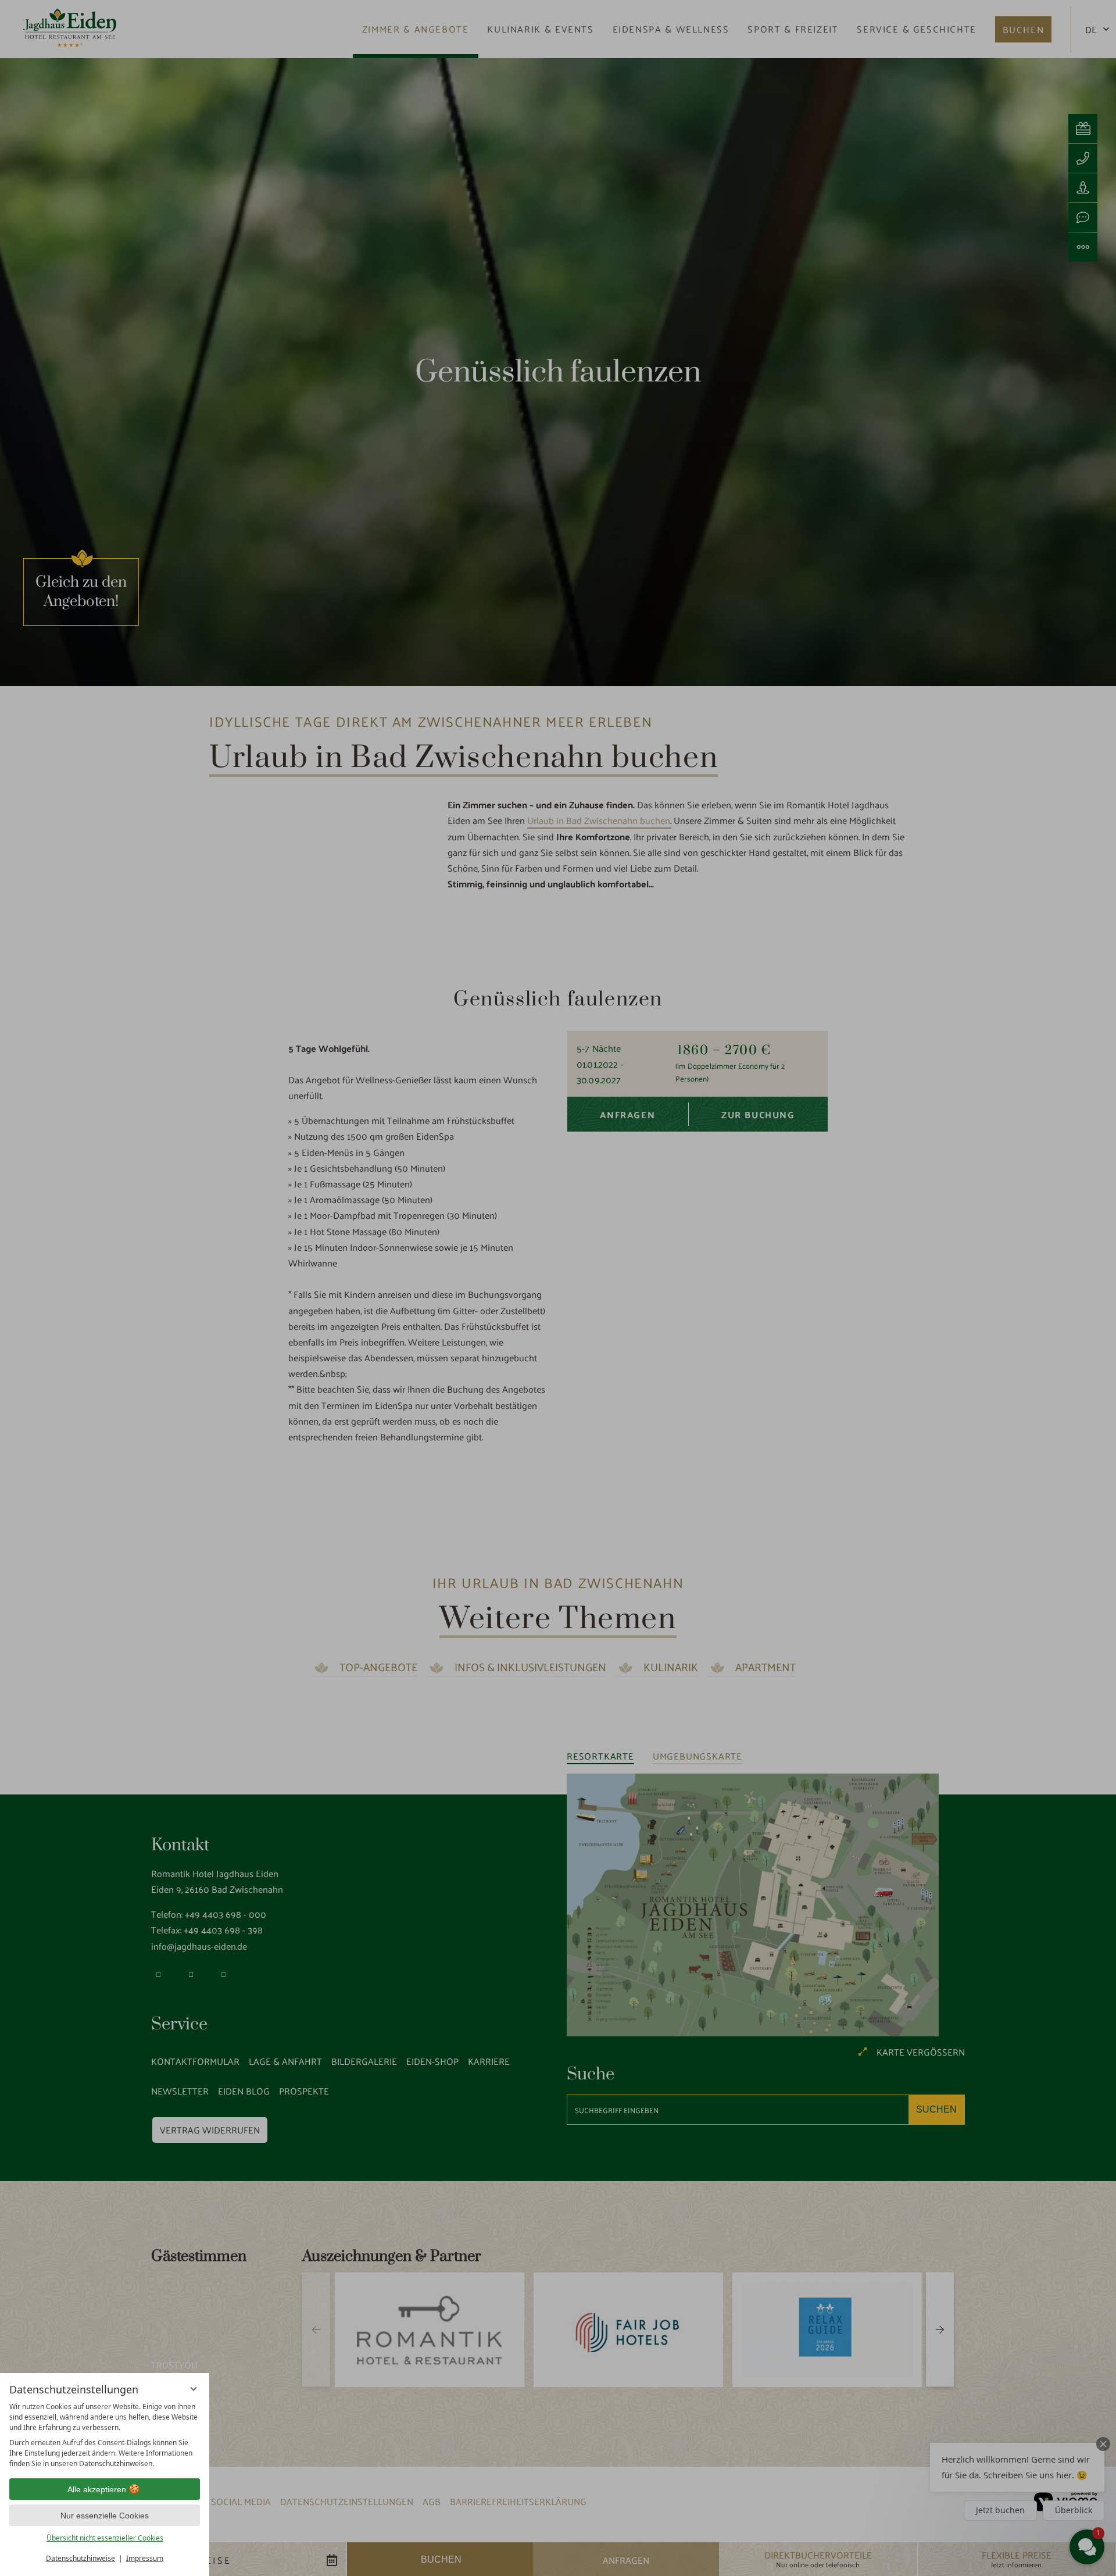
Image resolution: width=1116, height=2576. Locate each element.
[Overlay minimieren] (194, 2389)
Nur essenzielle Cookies (105, 2516)
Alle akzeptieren (97, 2489)
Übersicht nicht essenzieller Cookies (105, 2538)
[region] (105, 2435)
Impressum (145, 2558)
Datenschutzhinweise (81, 2558)
